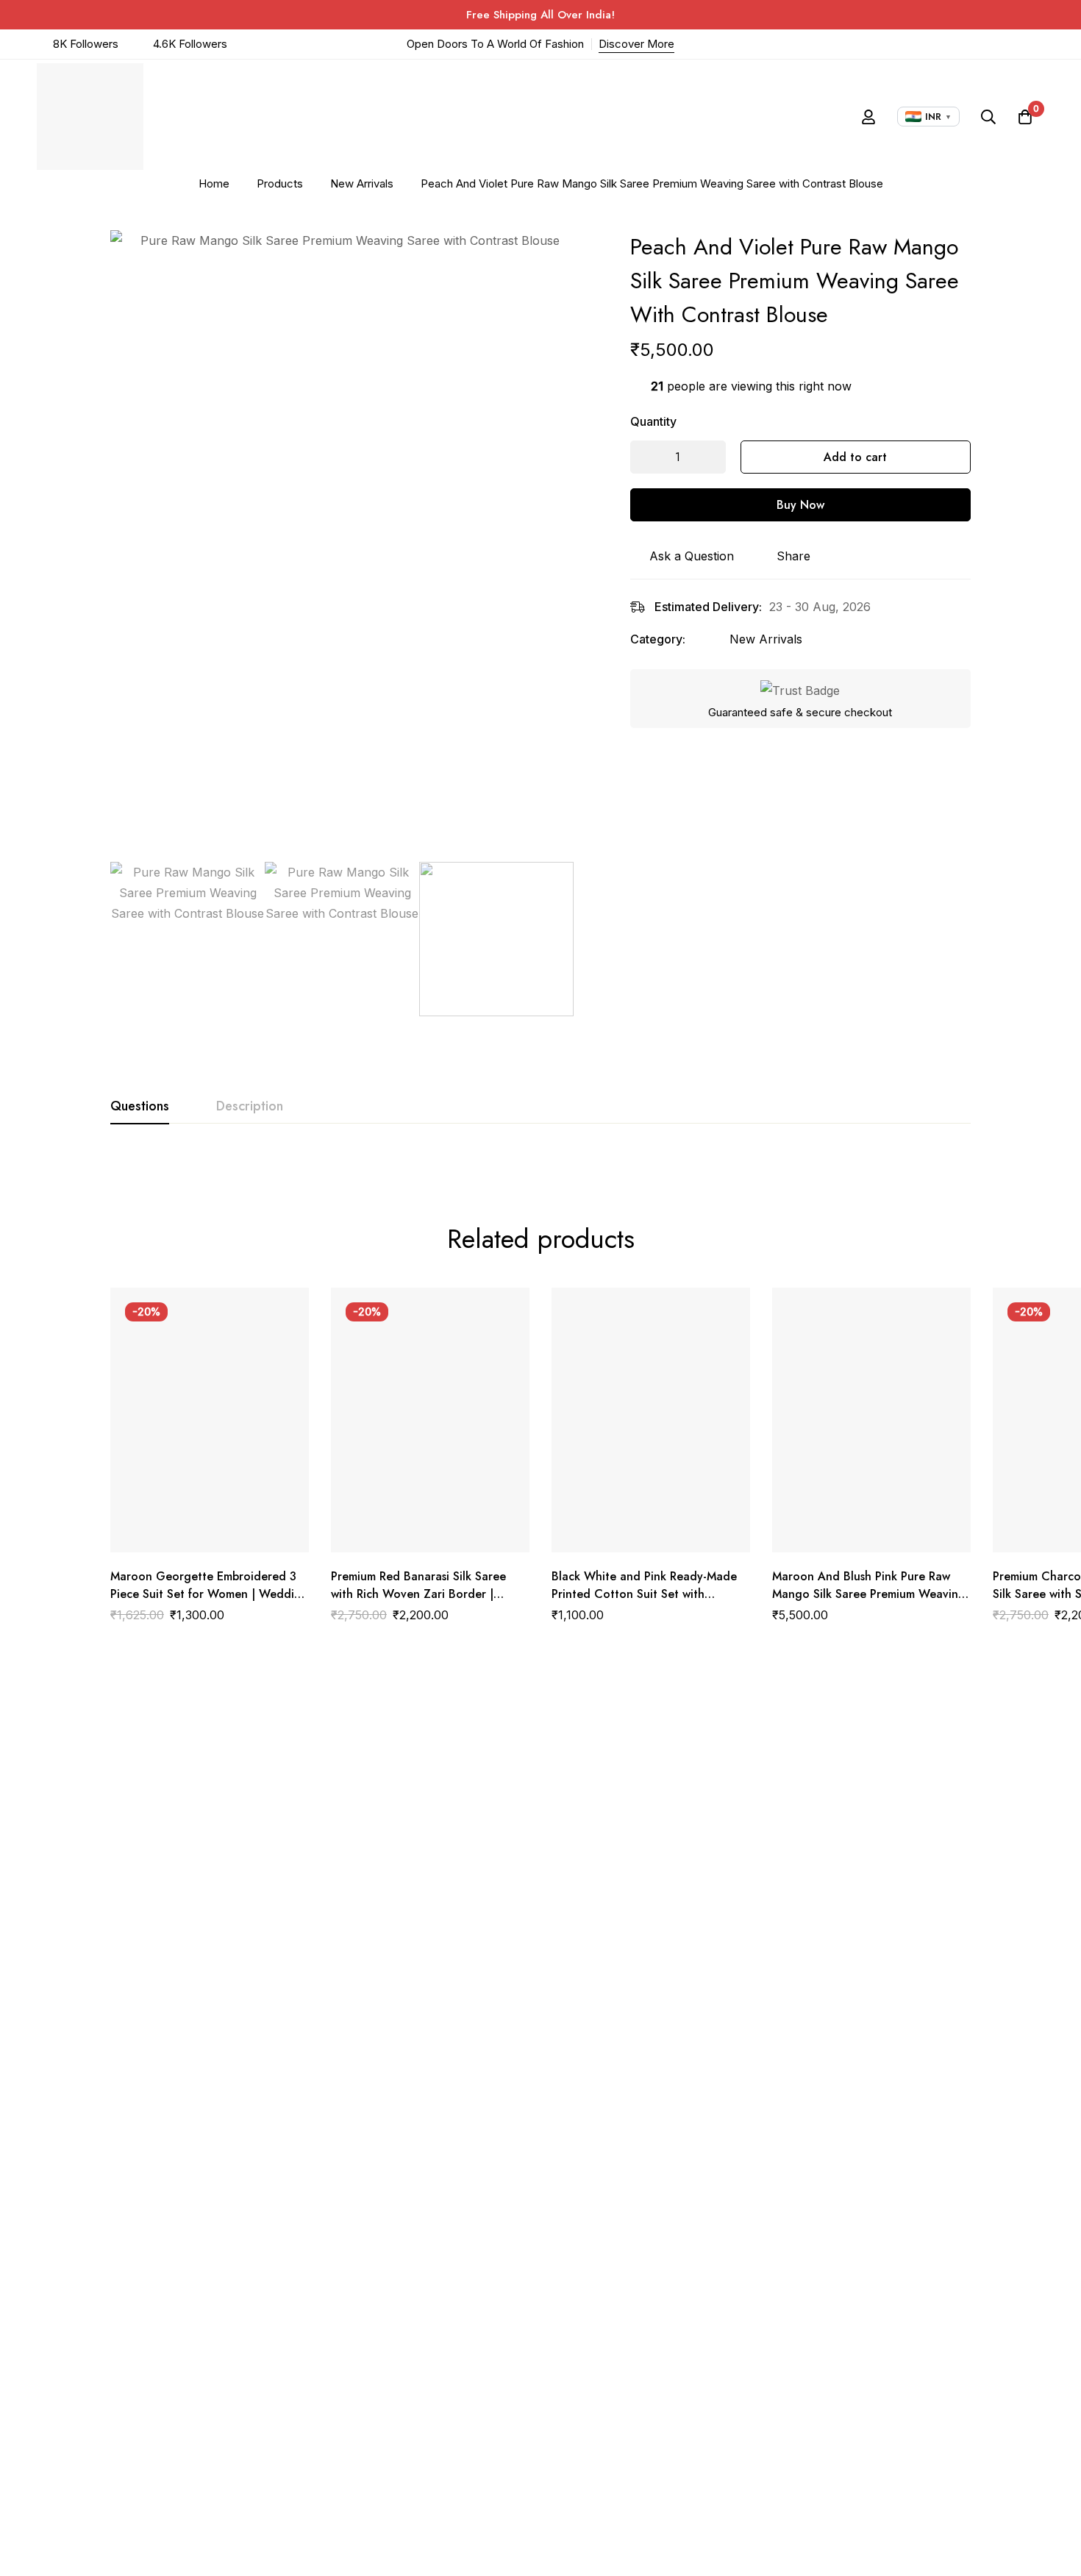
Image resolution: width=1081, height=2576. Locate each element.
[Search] (988, 117)
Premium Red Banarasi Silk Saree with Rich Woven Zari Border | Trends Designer (418, 1594)
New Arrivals (362, 183)
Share (793, 556)
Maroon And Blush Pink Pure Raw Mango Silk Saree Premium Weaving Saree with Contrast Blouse (869, 1594)
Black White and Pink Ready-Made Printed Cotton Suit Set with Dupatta (644, 1594)
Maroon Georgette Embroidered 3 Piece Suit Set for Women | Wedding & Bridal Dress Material (209, 1594)
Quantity (653, 421)
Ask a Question (692, 556)
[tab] (140, 1107)
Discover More (636, 44)
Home (214, 183)
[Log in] (868, 117)
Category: (658, 639)
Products (280, 183)
